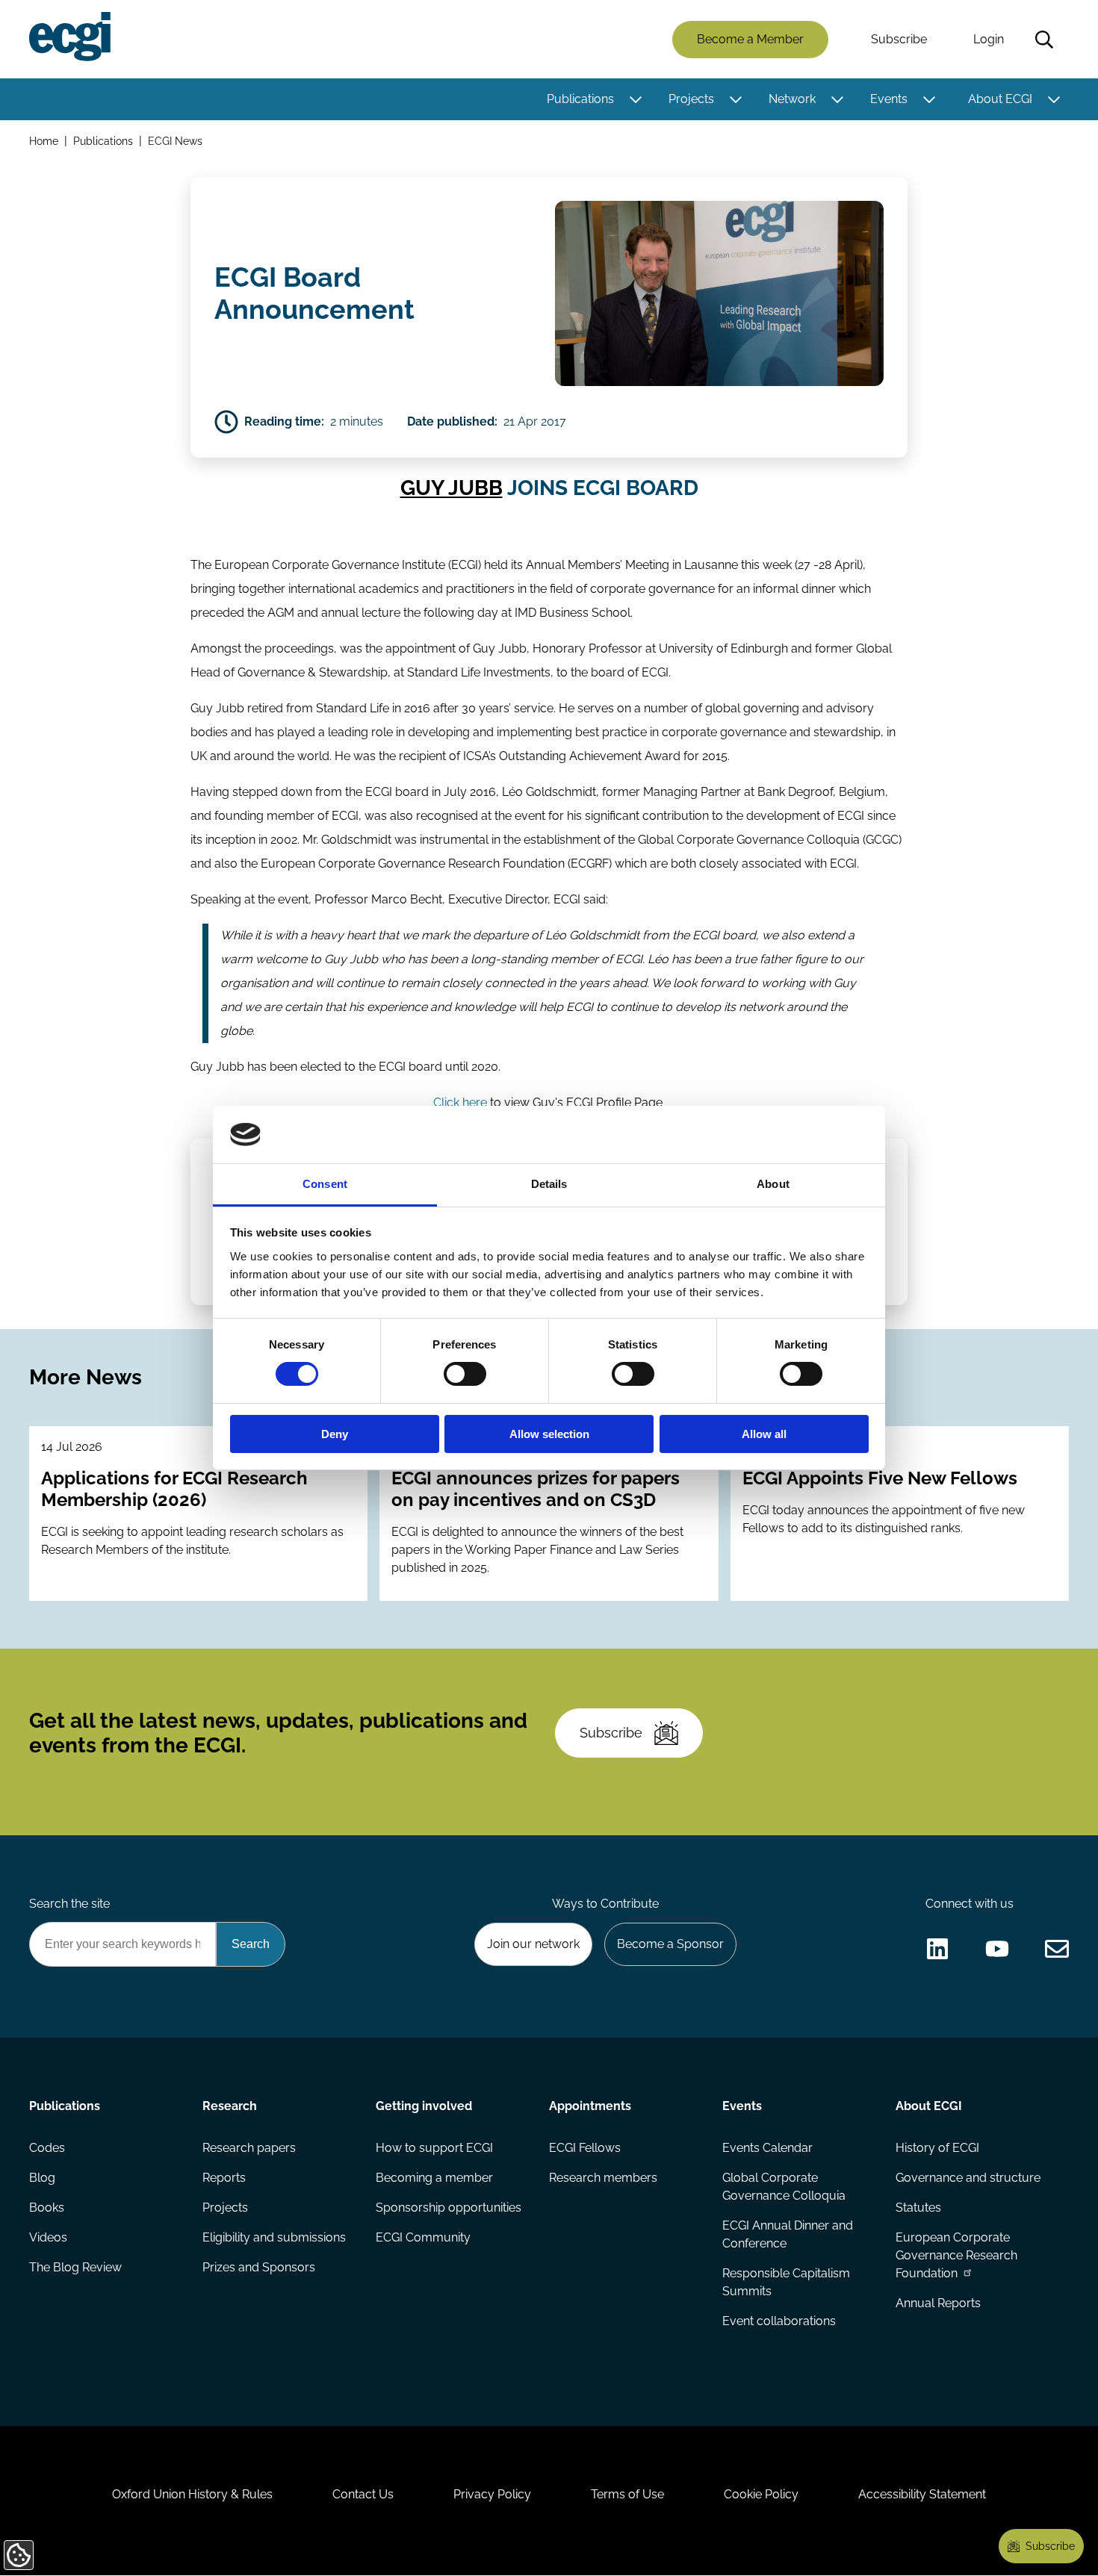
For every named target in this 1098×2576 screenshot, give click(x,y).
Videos (48, 2237)
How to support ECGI (434, 2148)
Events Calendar (767, 2148)
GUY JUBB (452, 488)
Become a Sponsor (670, 1944)
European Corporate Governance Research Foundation (956, 2255)
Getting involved (424, 2106)
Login (989, 39)
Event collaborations (779, 2321)
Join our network (533, 1944)
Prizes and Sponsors (259, 2267)
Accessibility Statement (922, 2494)
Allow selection (549, 1434)
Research (230, 2106)
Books (47, 2208)
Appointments (590, 2106)
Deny (335, 1434)
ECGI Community (423, 2237)
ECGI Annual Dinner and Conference (788, 2234)
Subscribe (899, 39)
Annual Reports (938, 2303)
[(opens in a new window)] (937, 1949)
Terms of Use (627, 2494)
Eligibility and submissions (274, 2237)
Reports (224, 2178)
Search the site (69, 1904)
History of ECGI (937, 2148)
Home (44, 141)
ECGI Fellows (585, 2148)
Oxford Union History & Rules (192, 2494)
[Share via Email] (1057, 1949)
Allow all (764, 1434)
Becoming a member (434, 2178)
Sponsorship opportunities (449, 2208)
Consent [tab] (325, 1184)
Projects (691, 99)
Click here (460, 1102)
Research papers (249, 2148)
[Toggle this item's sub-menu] (635, 99)
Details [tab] (549, 1184)
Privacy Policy (492, 2494)
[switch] (465, 1374)
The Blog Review (75, 2267)
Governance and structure (968, 2178)
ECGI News (175, 141)
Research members (603, 2178)
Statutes (918, 2208)
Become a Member (750, 39)
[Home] (70, 37)
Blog (42, 2178)
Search (1044, 40)
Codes (47, 2148)
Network (792, 99)
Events (889, 99)
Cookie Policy (761, 2494)
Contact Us (363, 2494)
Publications (580, 99)
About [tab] (773, 1184)
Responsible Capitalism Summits (786, 2282)
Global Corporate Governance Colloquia (784, 2187)
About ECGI (1000, 99)
